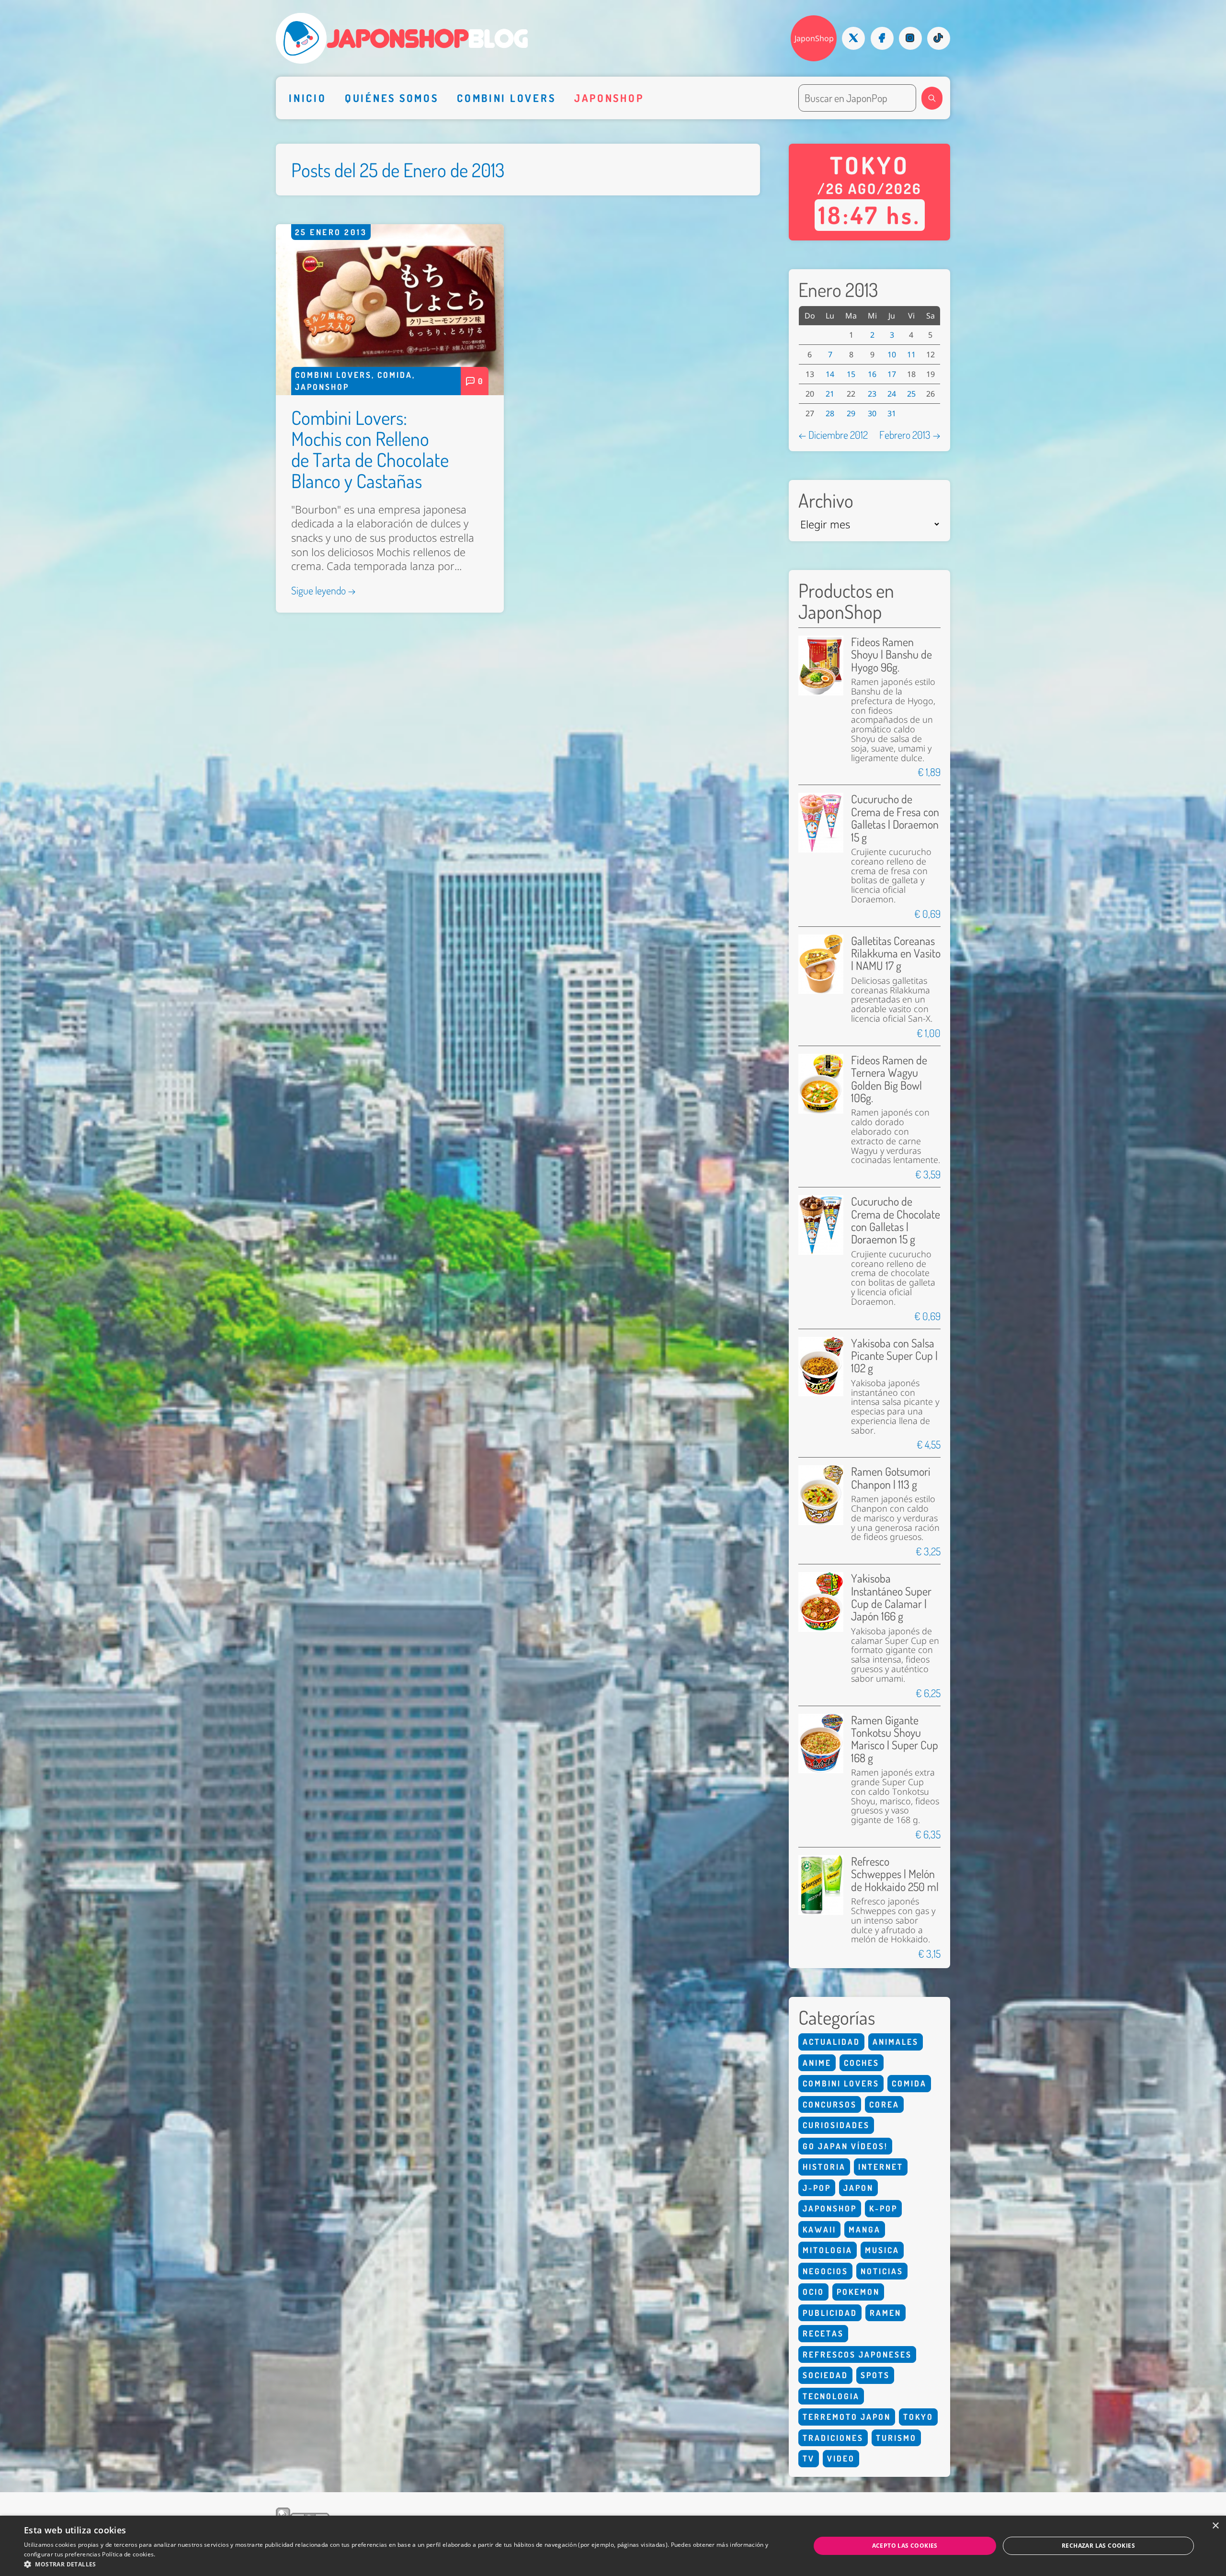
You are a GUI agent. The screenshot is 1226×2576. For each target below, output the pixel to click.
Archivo (826, 500)
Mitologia (828, 2250)
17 (892, 374)
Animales (896, 2042)
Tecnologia (831, 2396)
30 (872, 413)
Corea (884, 2104)
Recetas (823, 2333)
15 (851, 374)
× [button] (1215, 2526)
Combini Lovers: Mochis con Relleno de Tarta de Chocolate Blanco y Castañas (370, 449)
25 (911, 394)
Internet (881, 2167)
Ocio (813, 2292)
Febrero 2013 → (910, 434)
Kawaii (819, 2229)
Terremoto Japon (847, 2417)
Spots (875, 2375)
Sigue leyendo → (324, 590)
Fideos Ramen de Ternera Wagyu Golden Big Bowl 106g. (889, 1079)
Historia (824, 2167)
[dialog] (613, 2546)
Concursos (830, 2104)
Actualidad (831, 2042)
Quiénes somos (392, 98)
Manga (865, 2229)
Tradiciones (833, 2438)
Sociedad (825, 2375)
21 (830, 394)
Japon (858, 2188)
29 (851, 413)
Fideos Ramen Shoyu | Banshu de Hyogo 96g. (891, 654)
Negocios (825, 2271)
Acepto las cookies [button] (905, 2546)
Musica (882, 2250)
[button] (396, 2564)
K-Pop (883, 2208)
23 (872, 394)
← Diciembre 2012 (833, 434)
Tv (809, 2458)
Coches (862, 2063)
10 (892, 354)
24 (892, 394)
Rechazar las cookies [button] (1098, 2546)
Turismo (896, 2438)
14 (830, 374)
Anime (817, 2063)
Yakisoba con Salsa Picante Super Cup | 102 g (894, 1356)
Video (841, 2458)
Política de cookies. (129, 2554)
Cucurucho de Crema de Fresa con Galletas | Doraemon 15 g (895, 818)
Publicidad (830, 2313)
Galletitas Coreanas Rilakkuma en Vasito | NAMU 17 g (896, 953)
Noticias (882, 2271)
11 (911, 354)
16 (872, 374)
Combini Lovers (506, 98)
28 (830, 413)
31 (892, 413)
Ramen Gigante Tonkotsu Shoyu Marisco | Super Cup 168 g (895, 1739)
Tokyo (918, 2417)
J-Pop (817, 2188)
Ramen (885, 2313)
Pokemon (858, 2292)
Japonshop (609, 98)
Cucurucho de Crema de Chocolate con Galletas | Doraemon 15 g (896, 1220)
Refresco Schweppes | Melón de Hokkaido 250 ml (895, 1874)
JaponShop (814, 38)
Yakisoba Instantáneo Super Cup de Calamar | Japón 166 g (891, 1597)
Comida (395, 375)
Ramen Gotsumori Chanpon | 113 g (891, 1477)
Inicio (307, 98)
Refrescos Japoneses (857, 2354)
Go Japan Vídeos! (845, 2146)
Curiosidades (836, 2125)
